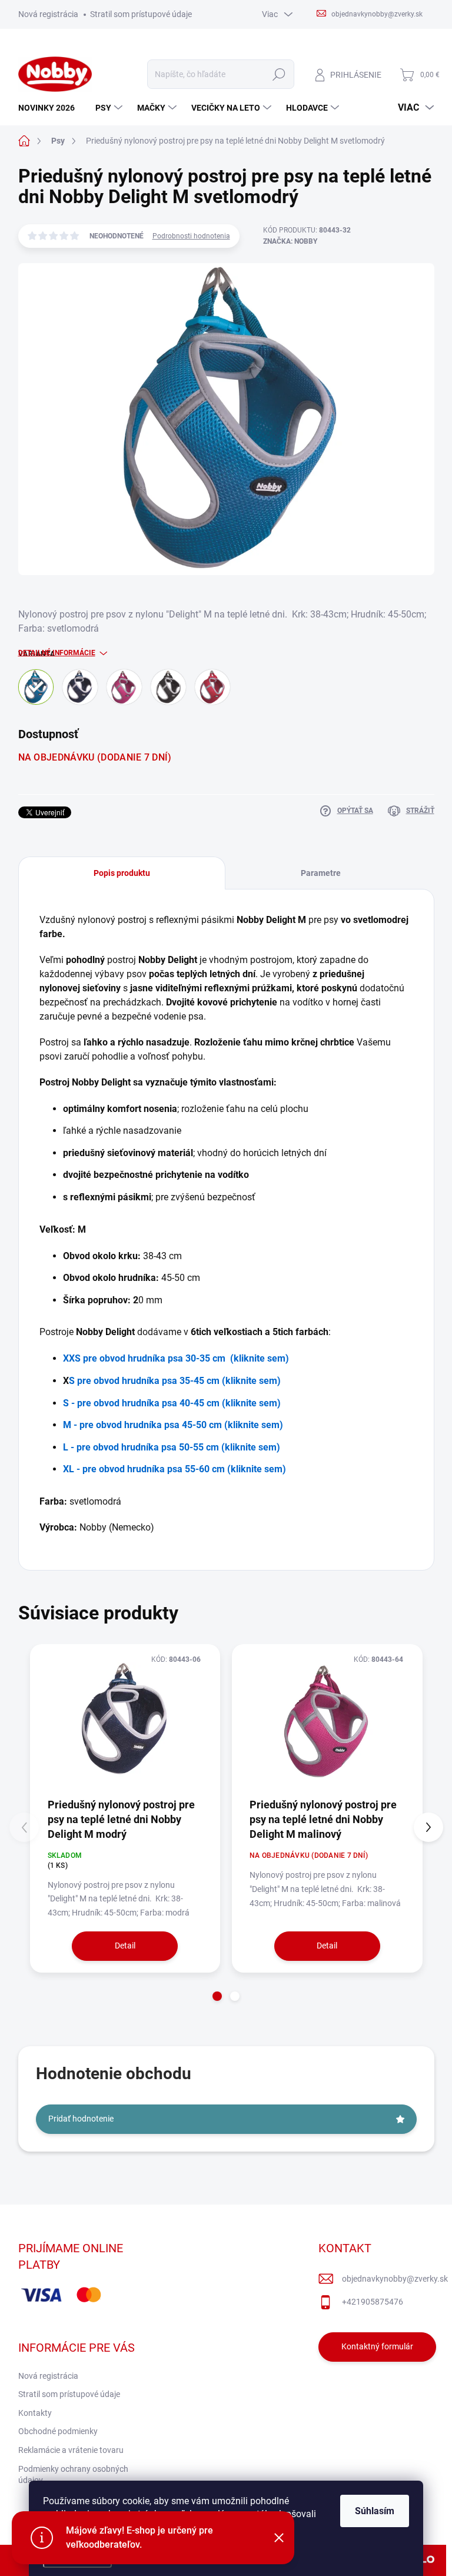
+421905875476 (373, 2302)
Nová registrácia (48, 14)
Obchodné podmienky (58, 2431)
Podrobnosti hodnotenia (191, 236)
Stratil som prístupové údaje (141, 14)
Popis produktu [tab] (122, 873)
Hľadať (279, 74)
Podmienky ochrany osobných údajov (73, 2475)
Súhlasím (375, 2511)
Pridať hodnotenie (81, 2119)
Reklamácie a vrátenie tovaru (71, 2450)
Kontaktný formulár (377, 2346)
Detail (125, 1946)
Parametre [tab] (321, 873)
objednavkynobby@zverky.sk (395, 2279)
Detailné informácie (57, 653)
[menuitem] (51, 108)
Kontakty (35, 2413)
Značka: (290, 241)
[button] (217, 1996)
